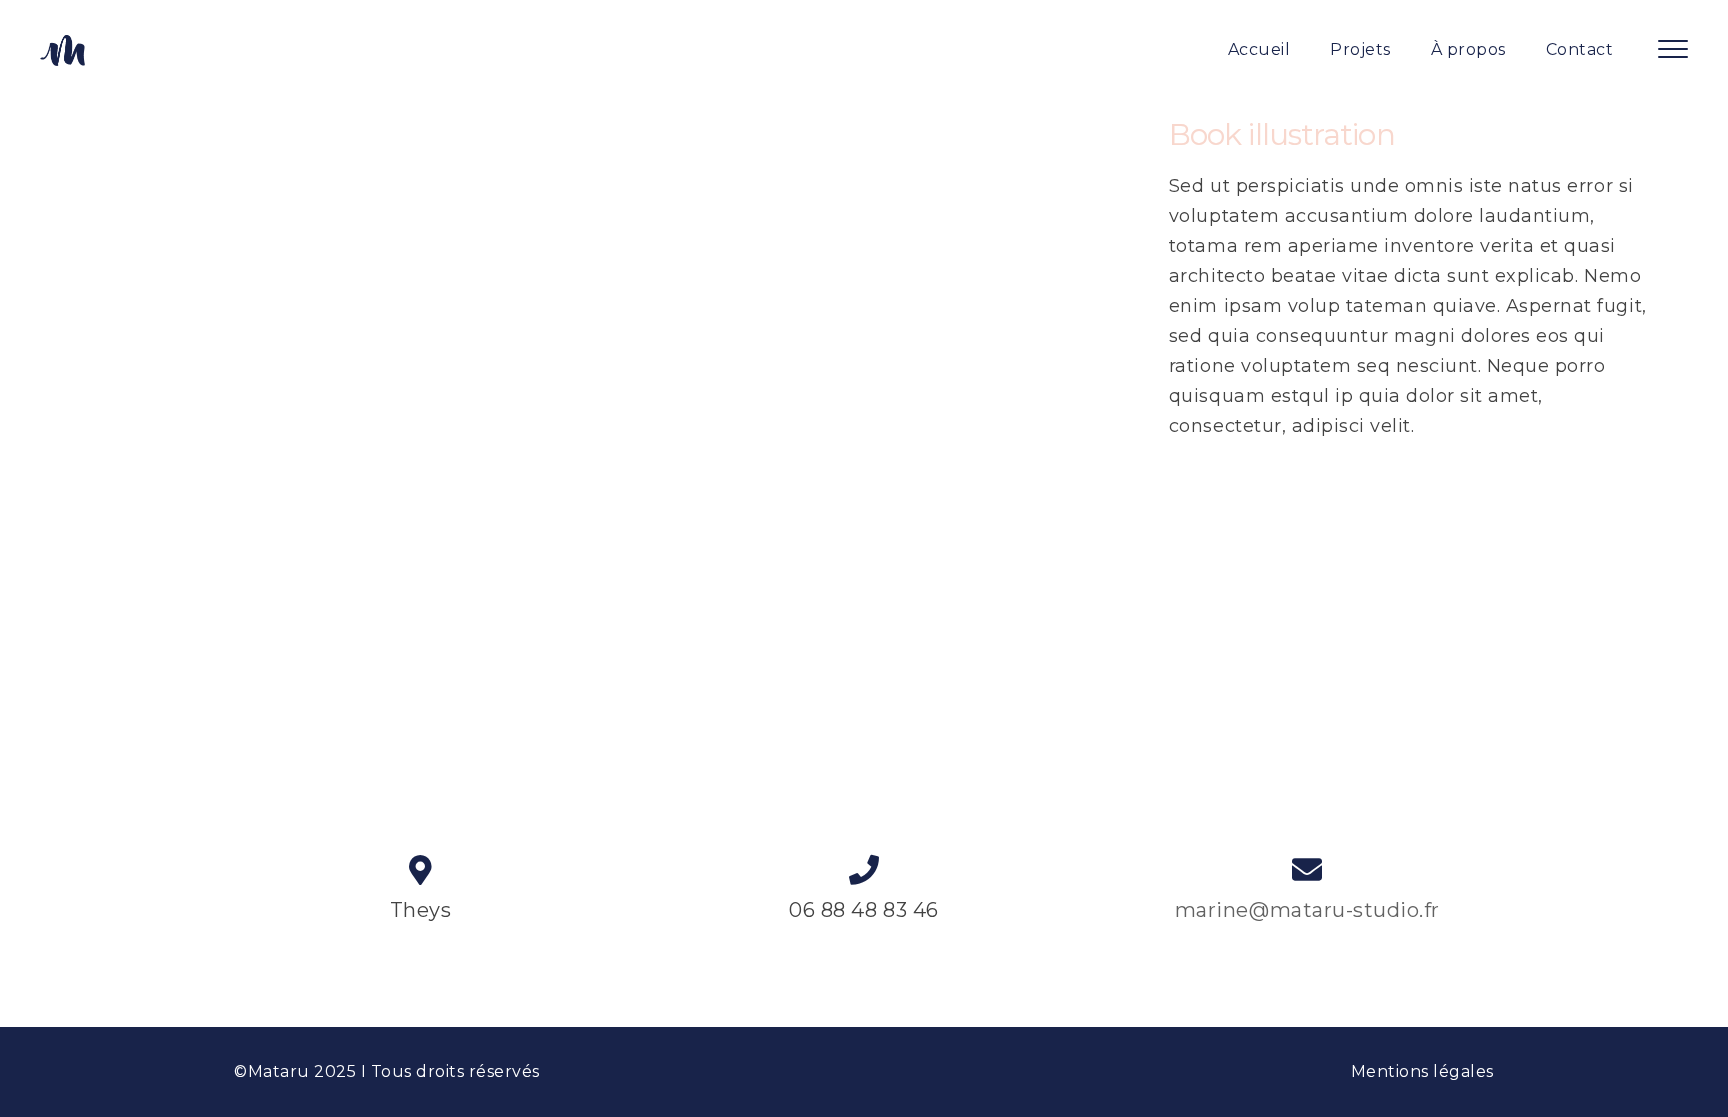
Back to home (864, 579)
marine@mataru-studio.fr (1307, 910)
